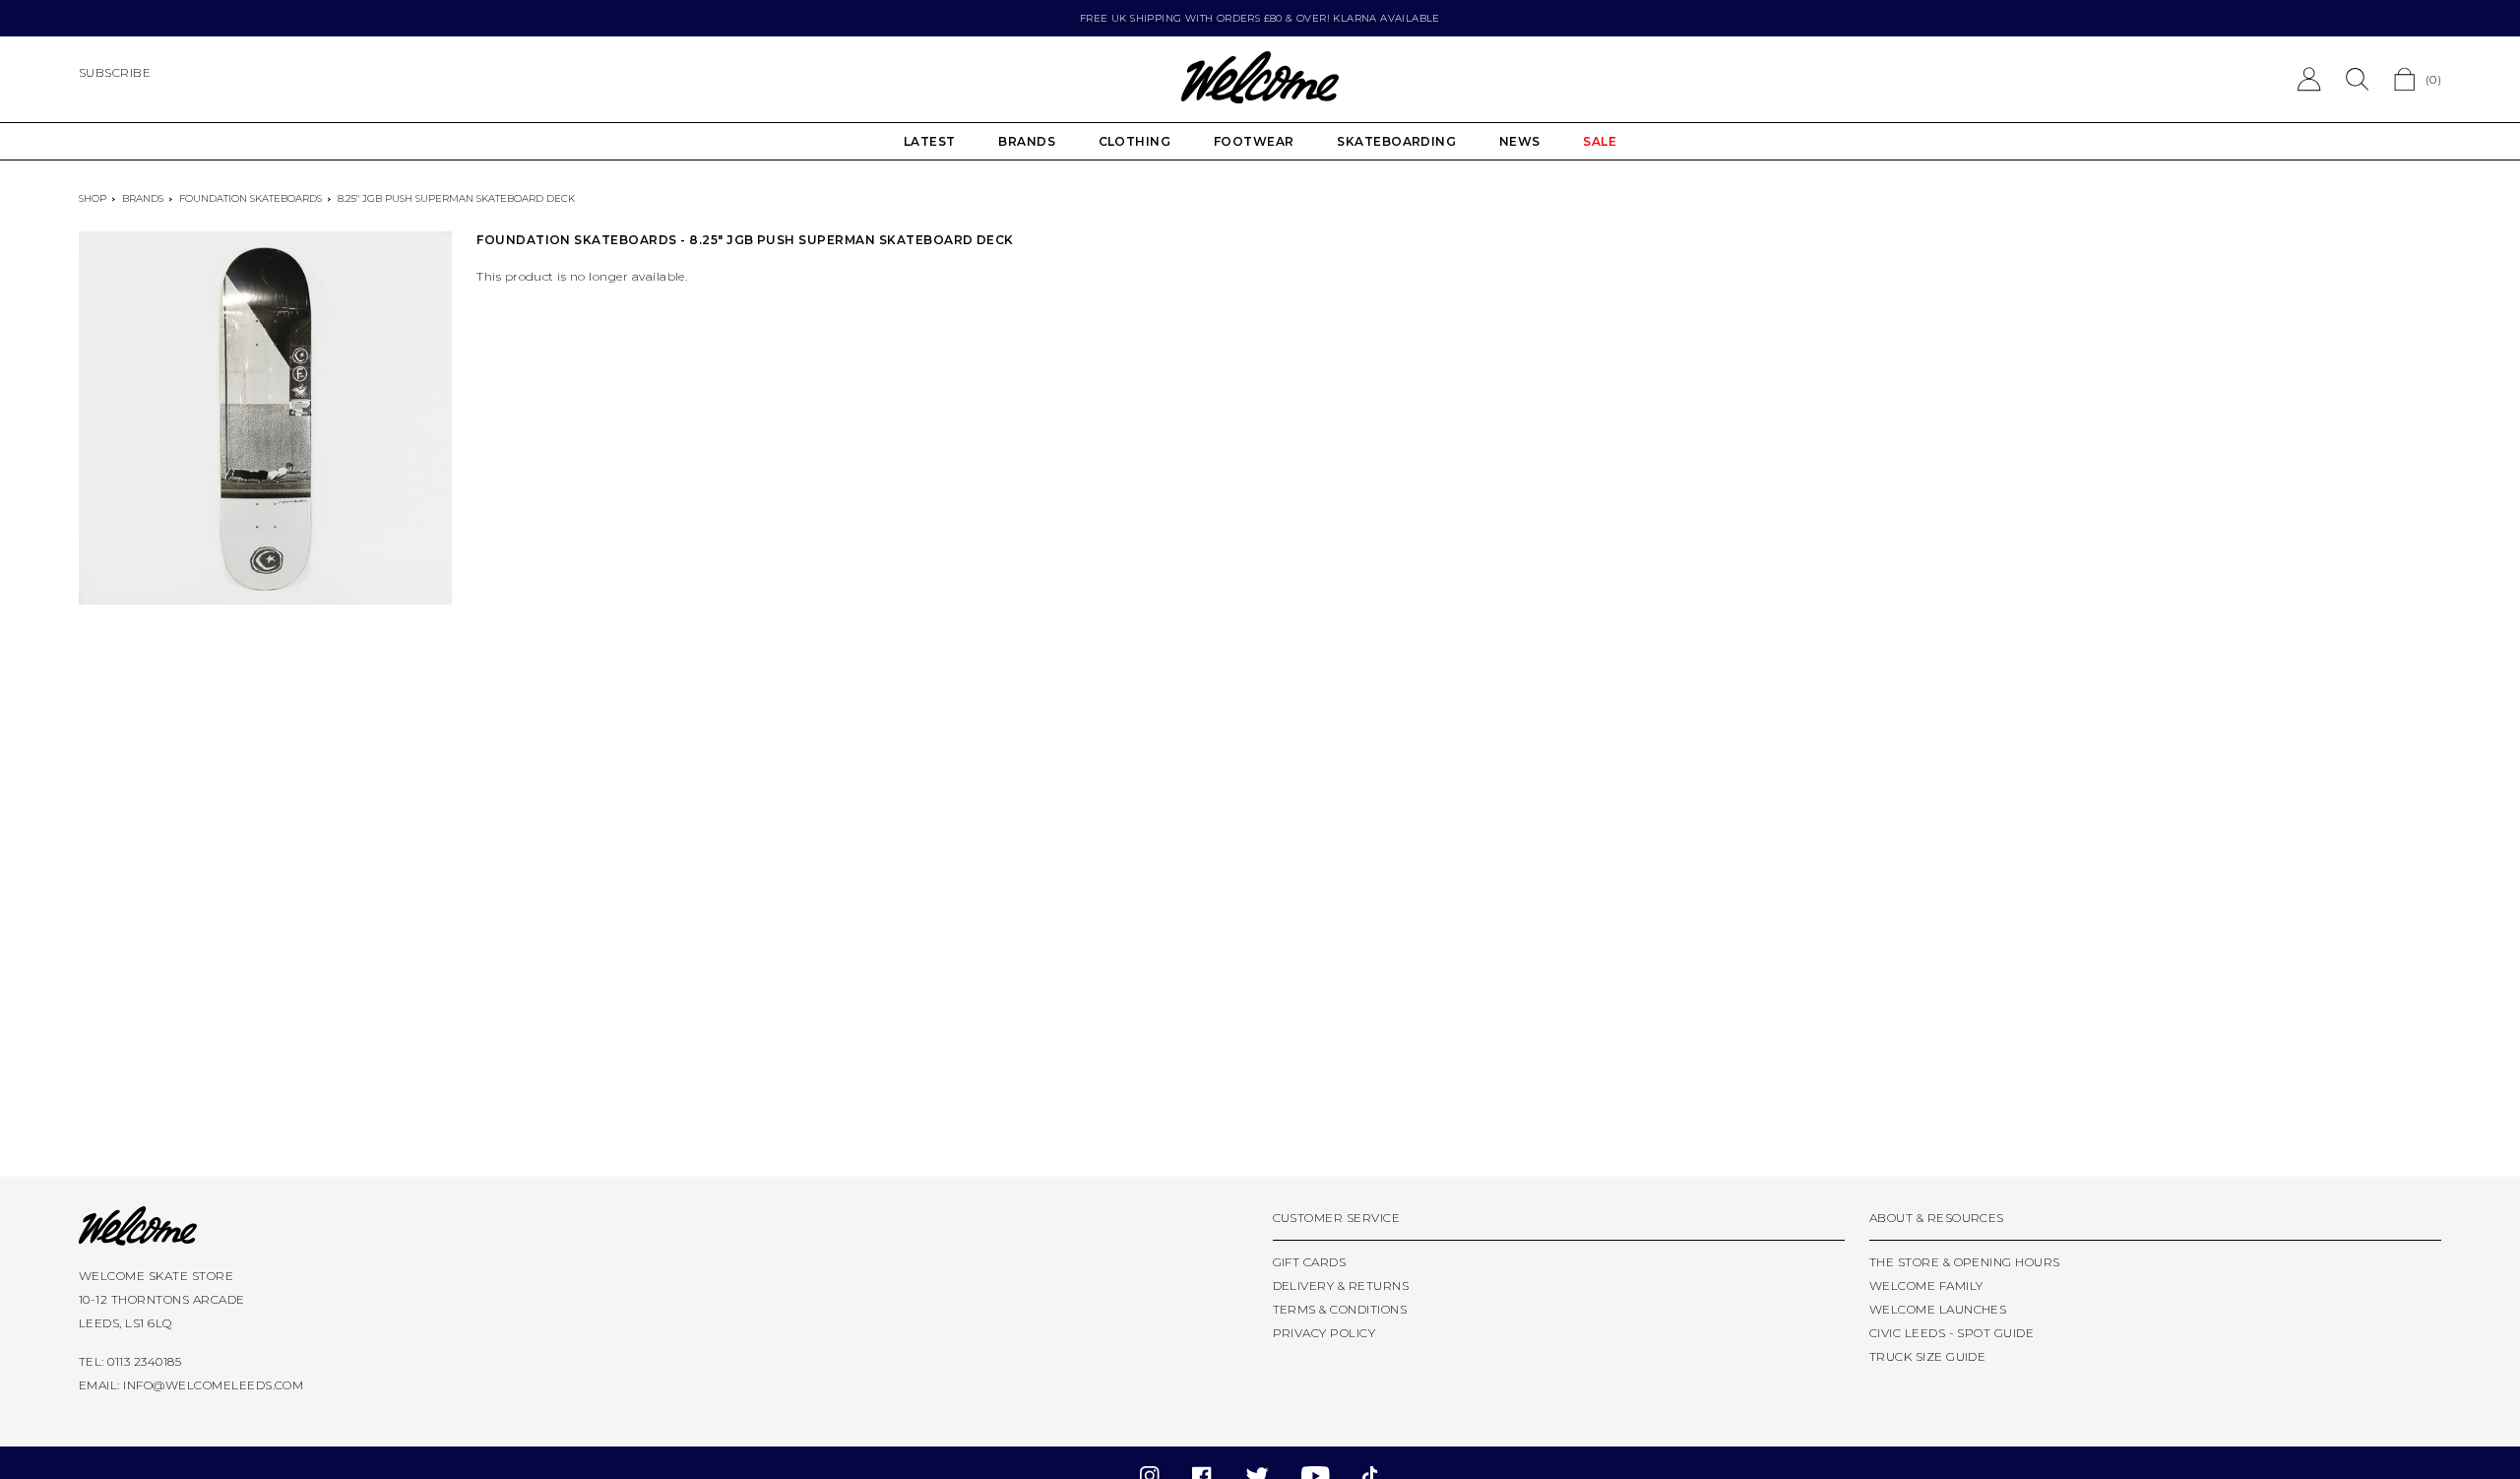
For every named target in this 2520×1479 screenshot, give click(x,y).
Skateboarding (1396, 141)
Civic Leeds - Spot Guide (1952, 1333)
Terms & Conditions (1340, 1309)
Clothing (1135, 141)
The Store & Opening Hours (1965, 1262)
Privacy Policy (1324, 1333)
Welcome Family (1926, 1286)
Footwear (1254, 141)
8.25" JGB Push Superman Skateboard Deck (456, 198)
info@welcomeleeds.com (213, 1385)
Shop (93, 198)
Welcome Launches (1938, 1309)
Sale (1600, 141)
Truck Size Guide (1928, 1356)
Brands (1027, 141)
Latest (930, 141)
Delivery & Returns (1341, 1286)
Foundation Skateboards (251, 198)
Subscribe (115, 72)
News (1520, 141)
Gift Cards (1310, 1262)
